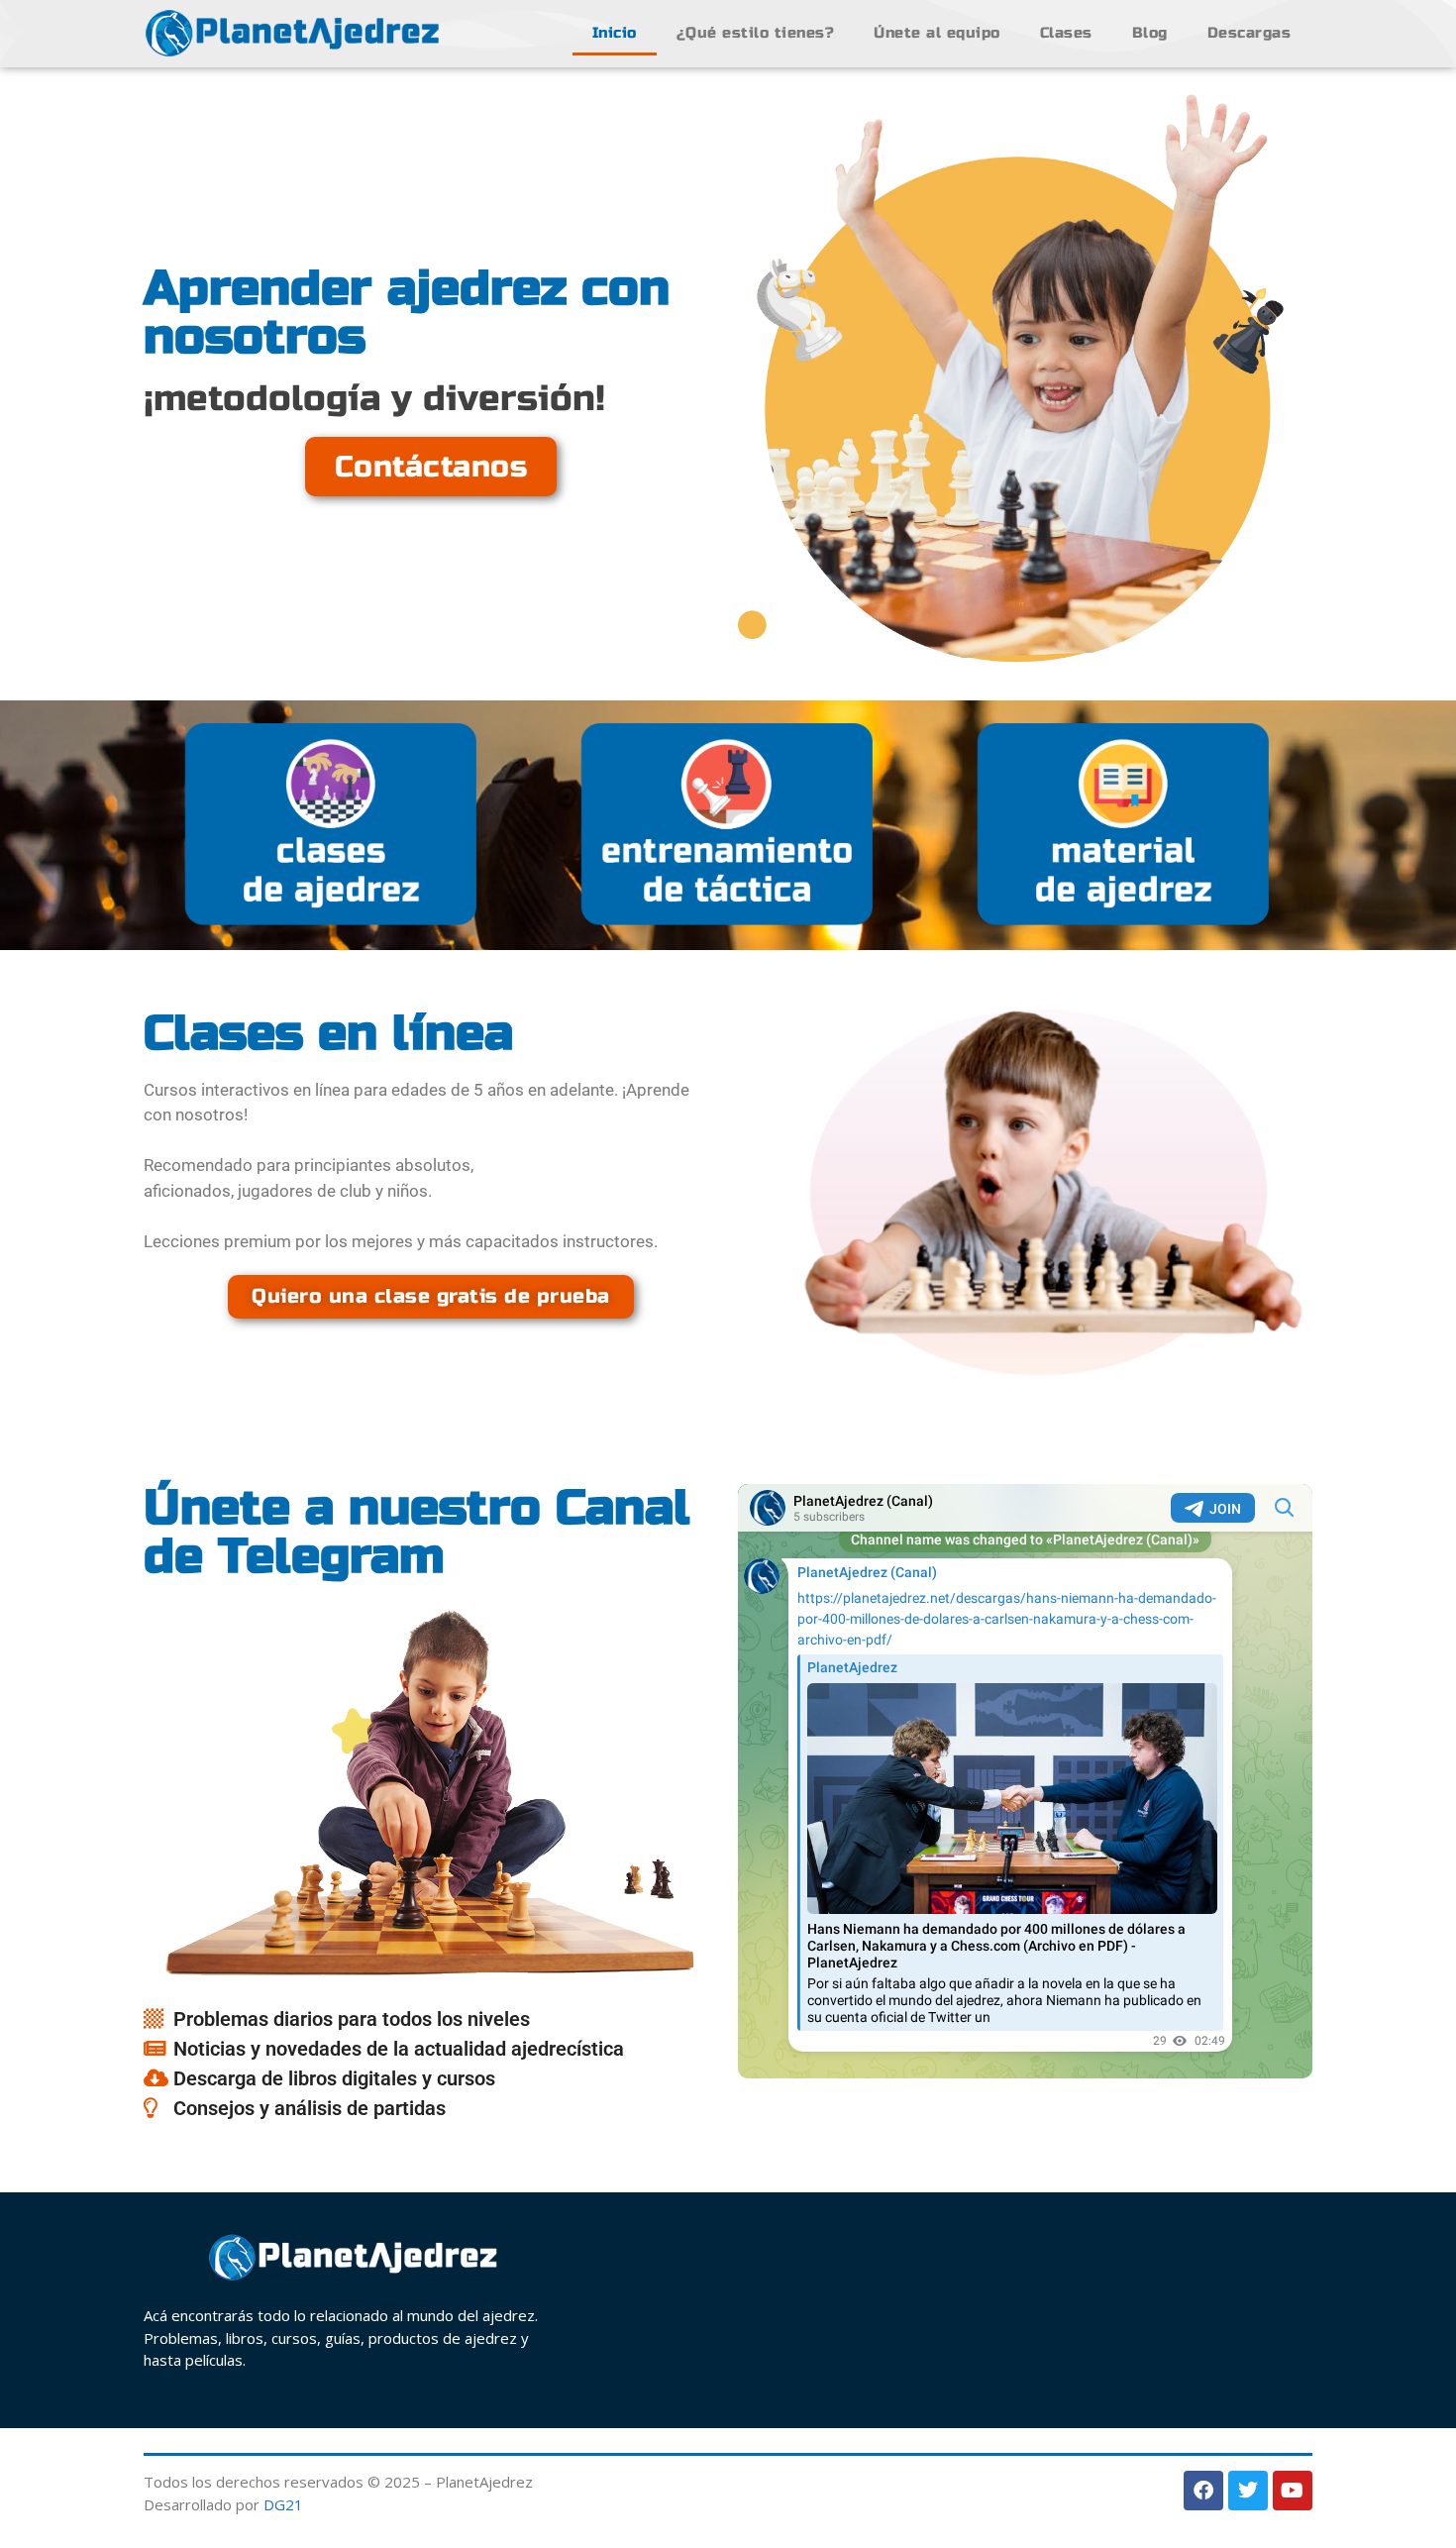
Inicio (615, 33)
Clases (1066, 33)
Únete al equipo (937, 33)
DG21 (283, 2504)
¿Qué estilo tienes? (756, 33)
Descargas (1249, 33)
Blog (1150, 33)
